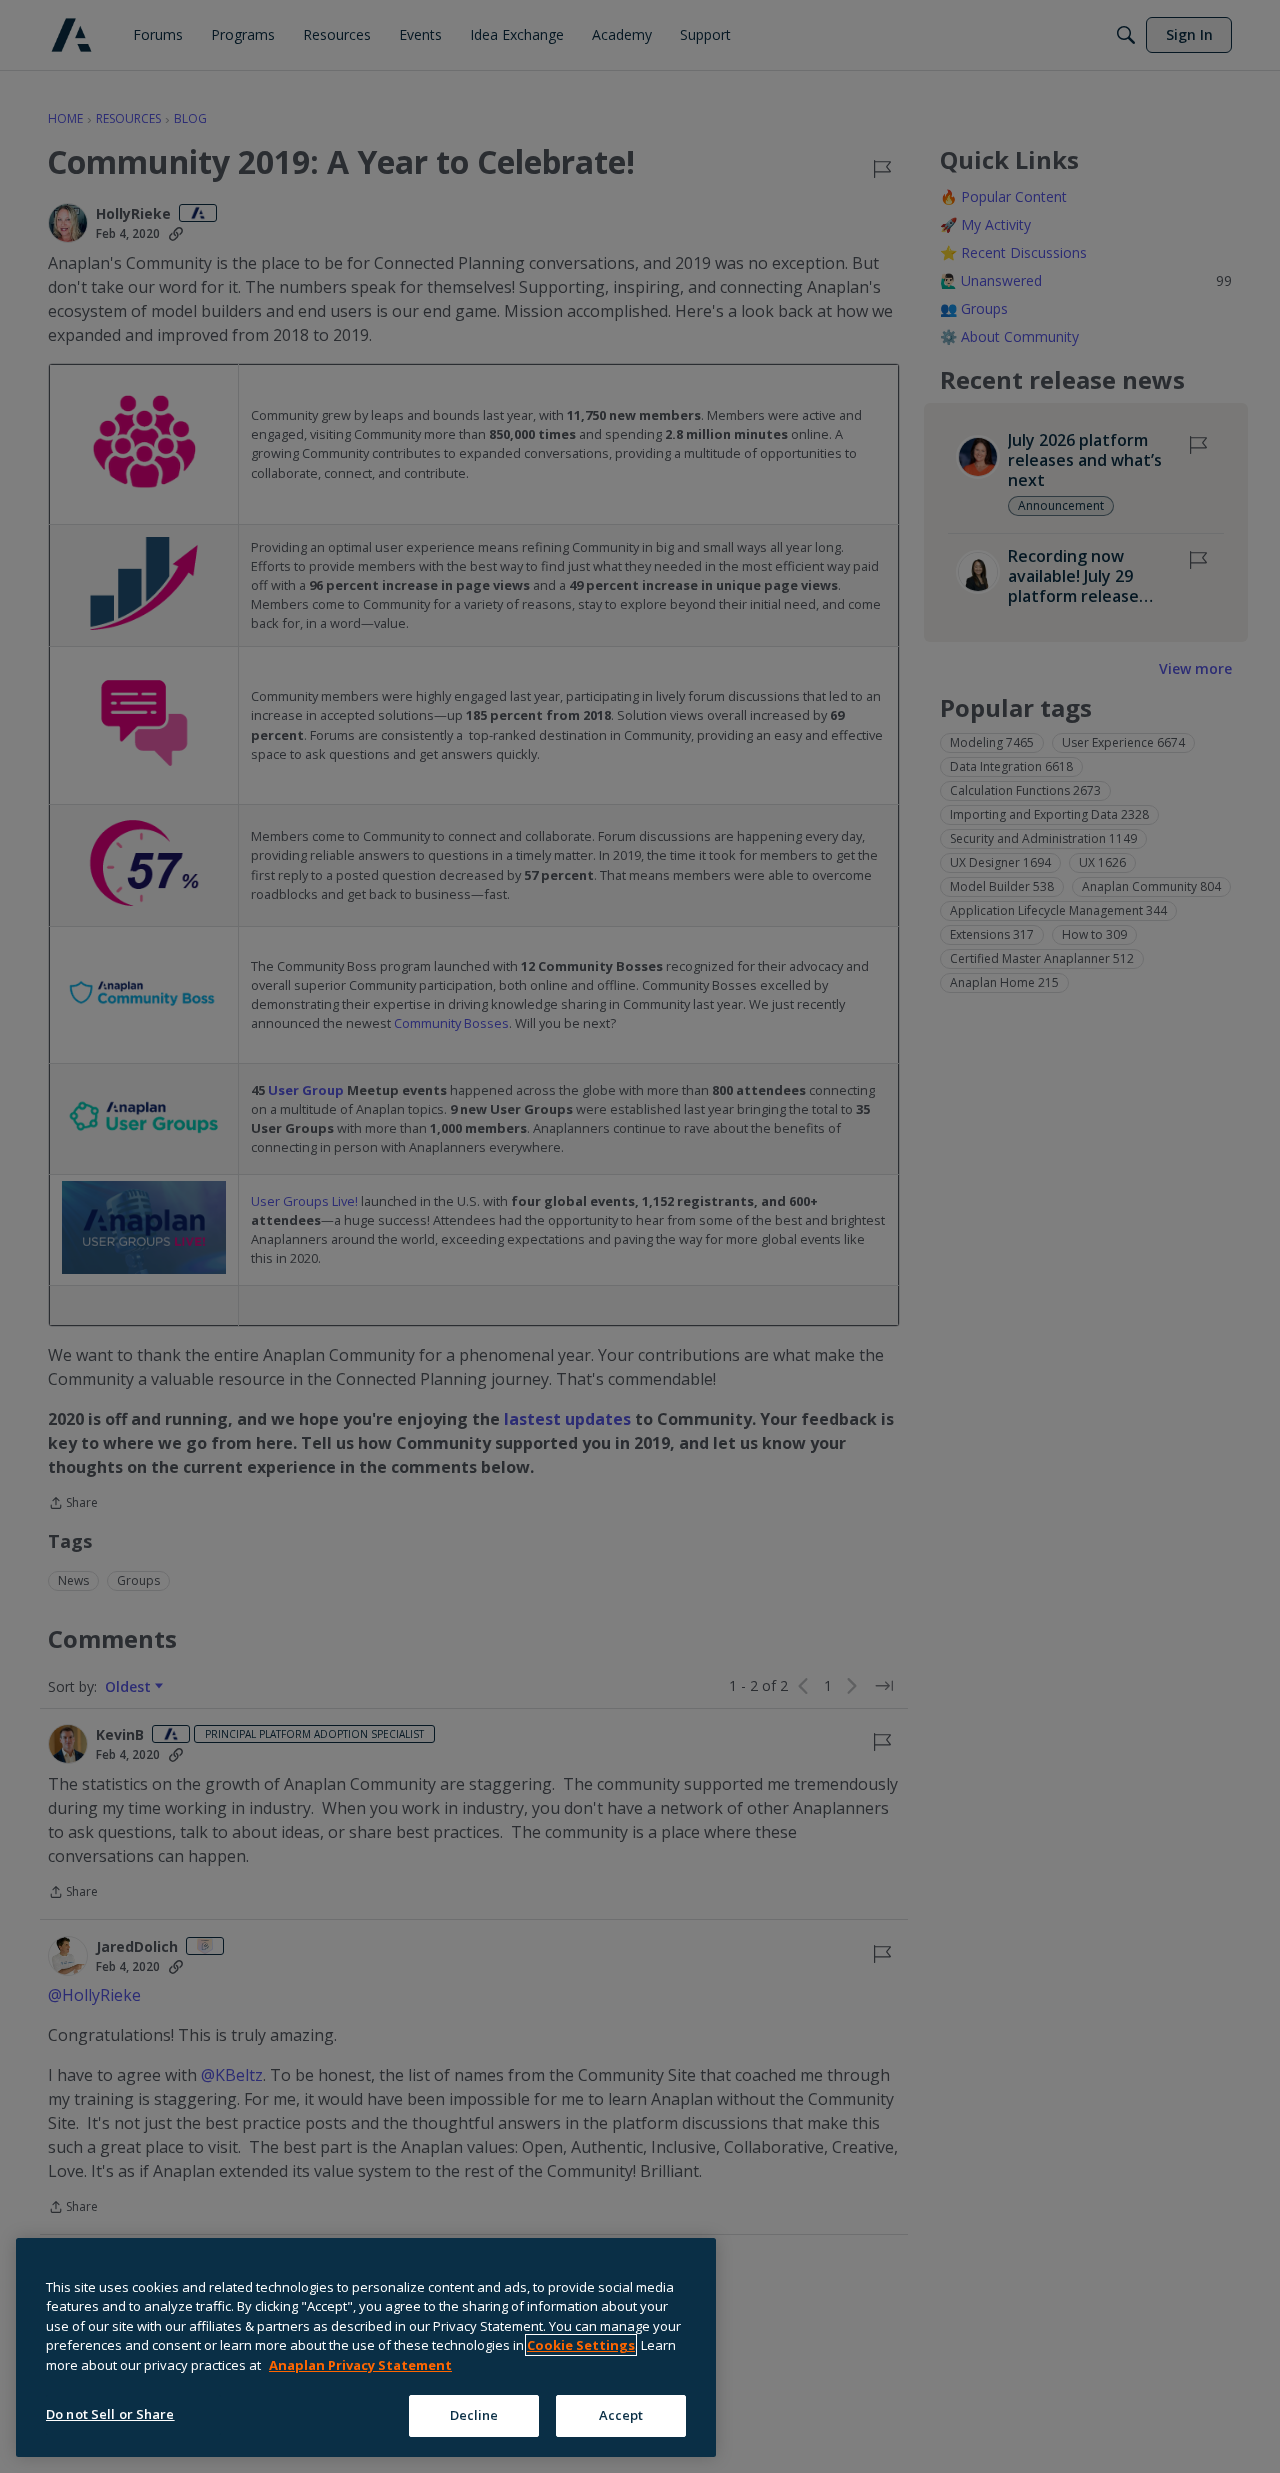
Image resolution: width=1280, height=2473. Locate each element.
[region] (366, 2347)
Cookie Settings (581, 2345)
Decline (474, 2415)
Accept (621, 2415)
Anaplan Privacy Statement (360, 2365)
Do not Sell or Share (110, 2414)
